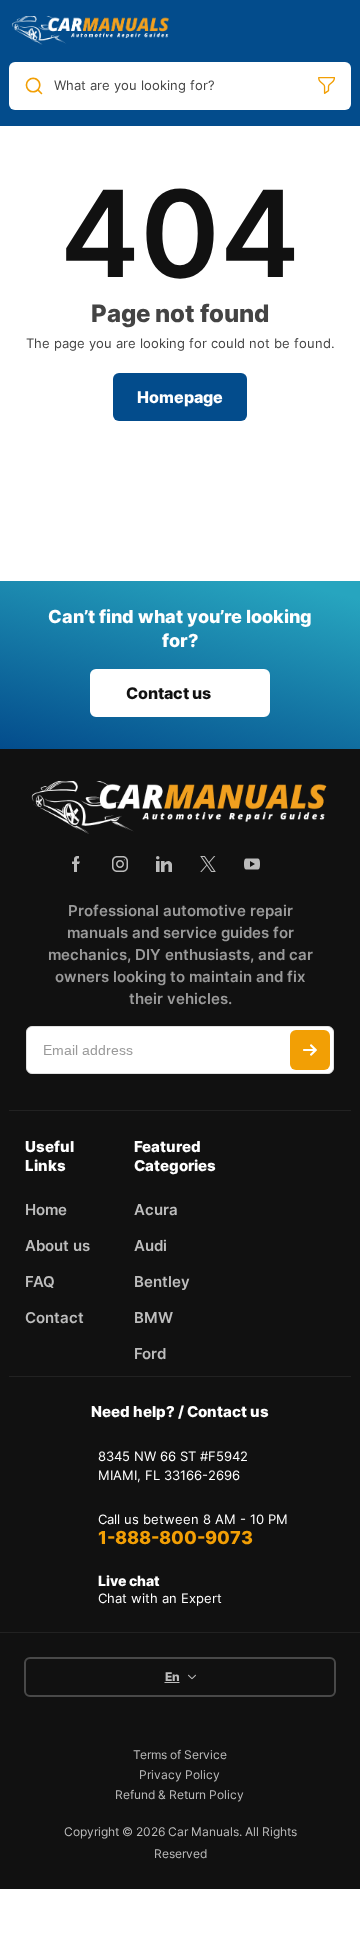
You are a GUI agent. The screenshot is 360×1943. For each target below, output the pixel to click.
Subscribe (310, 1050)
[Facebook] (76, 864)
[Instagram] (120, 864)
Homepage (180, 397)
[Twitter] (208, 864)
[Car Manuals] (91, 31)
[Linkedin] (164, 864)
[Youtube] (252, 864)
